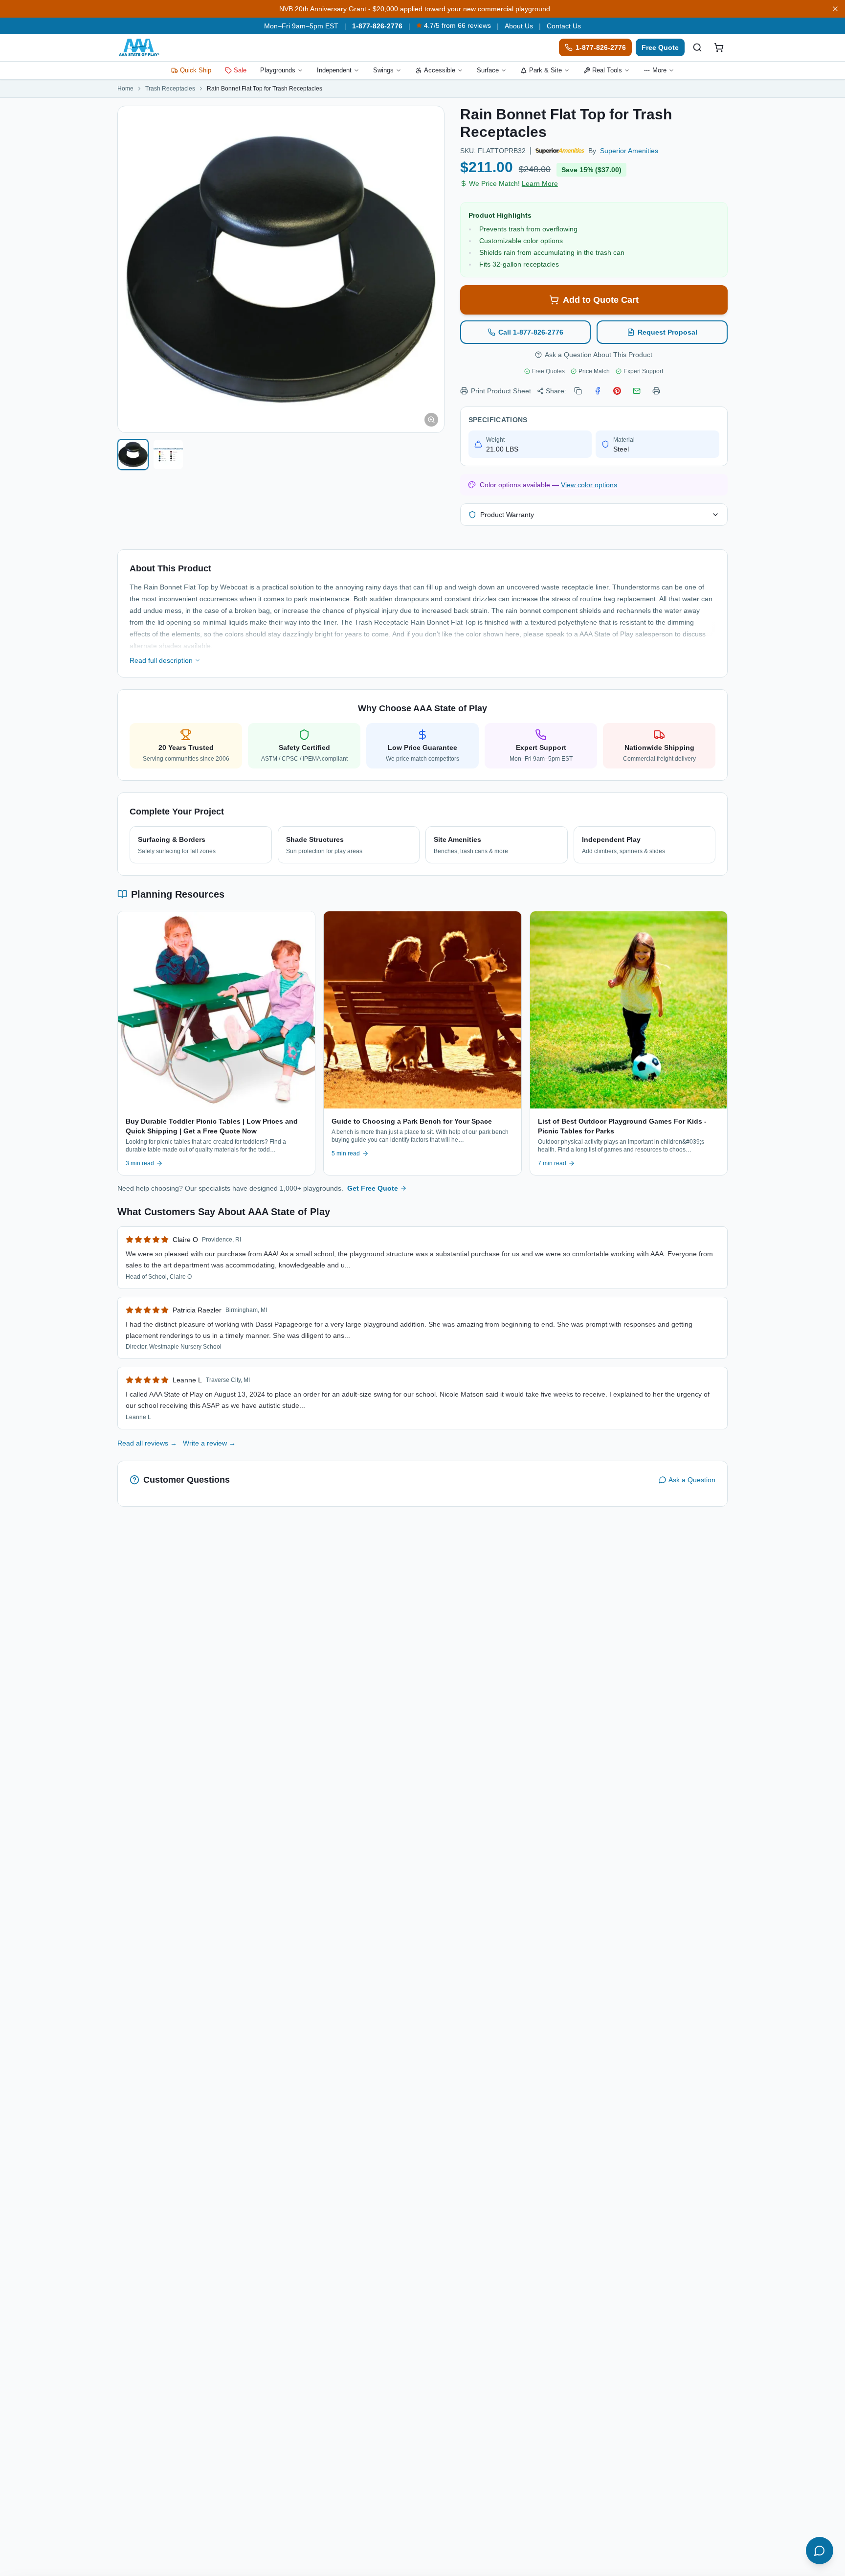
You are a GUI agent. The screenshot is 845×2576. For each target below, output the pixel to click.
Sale (240, 70)
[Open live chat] (820, 2551)
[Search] (697, 47)
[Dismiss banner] (835, 9)
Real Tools (607, 70)
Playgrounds (278, 70)
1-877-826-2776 (377, 26)
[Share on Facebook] (598, 391)
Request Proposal (667, 332)
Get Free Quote (373, 1188)
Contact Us (564, 26)
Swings (383, 70)
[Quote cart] (719, 47)
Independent (334, 70)
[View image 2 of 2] (168, 454)
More (659, 70)
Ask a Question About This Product (599, 355)
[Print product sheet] (656, 391)
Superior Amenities (629, 151)
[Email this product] (637, 391)
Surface (488, 70)
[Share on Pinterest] (617, 391)
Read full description (161, 660)
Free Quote (660, 47)
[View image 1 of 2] (133, 454)
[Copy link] (578, 391)
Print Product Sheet (501, 391)
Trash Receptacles (170, 89)
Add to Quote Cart (601, 300)
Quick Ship (196, 70)
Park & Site (545, 70)
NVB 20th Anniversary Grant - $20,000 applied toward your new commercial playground (415, 9)
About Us (519, 26)
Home (125, 89)
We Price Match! (513, 183)
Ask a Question (692, 1480)
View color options (589, 485)
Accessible (440, 70)
